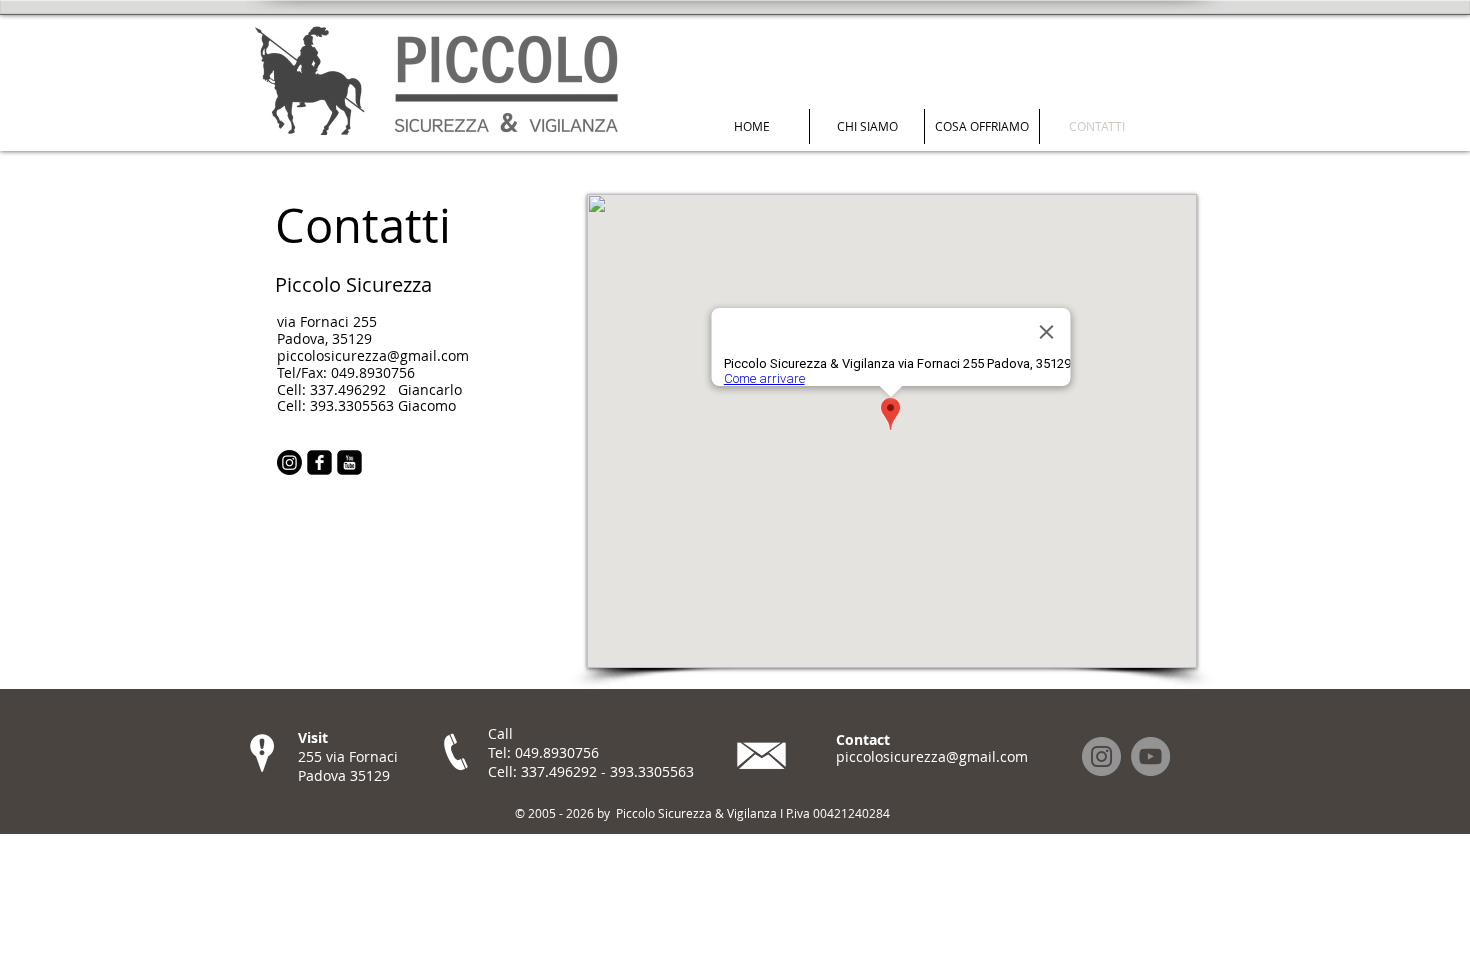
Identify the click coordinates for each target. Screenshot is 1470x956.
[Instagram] (289, 462)
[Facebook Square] (319, 462)
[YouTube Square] (349, 462)
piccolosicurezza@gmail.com (932, 756)
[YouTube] (1150, 756)
